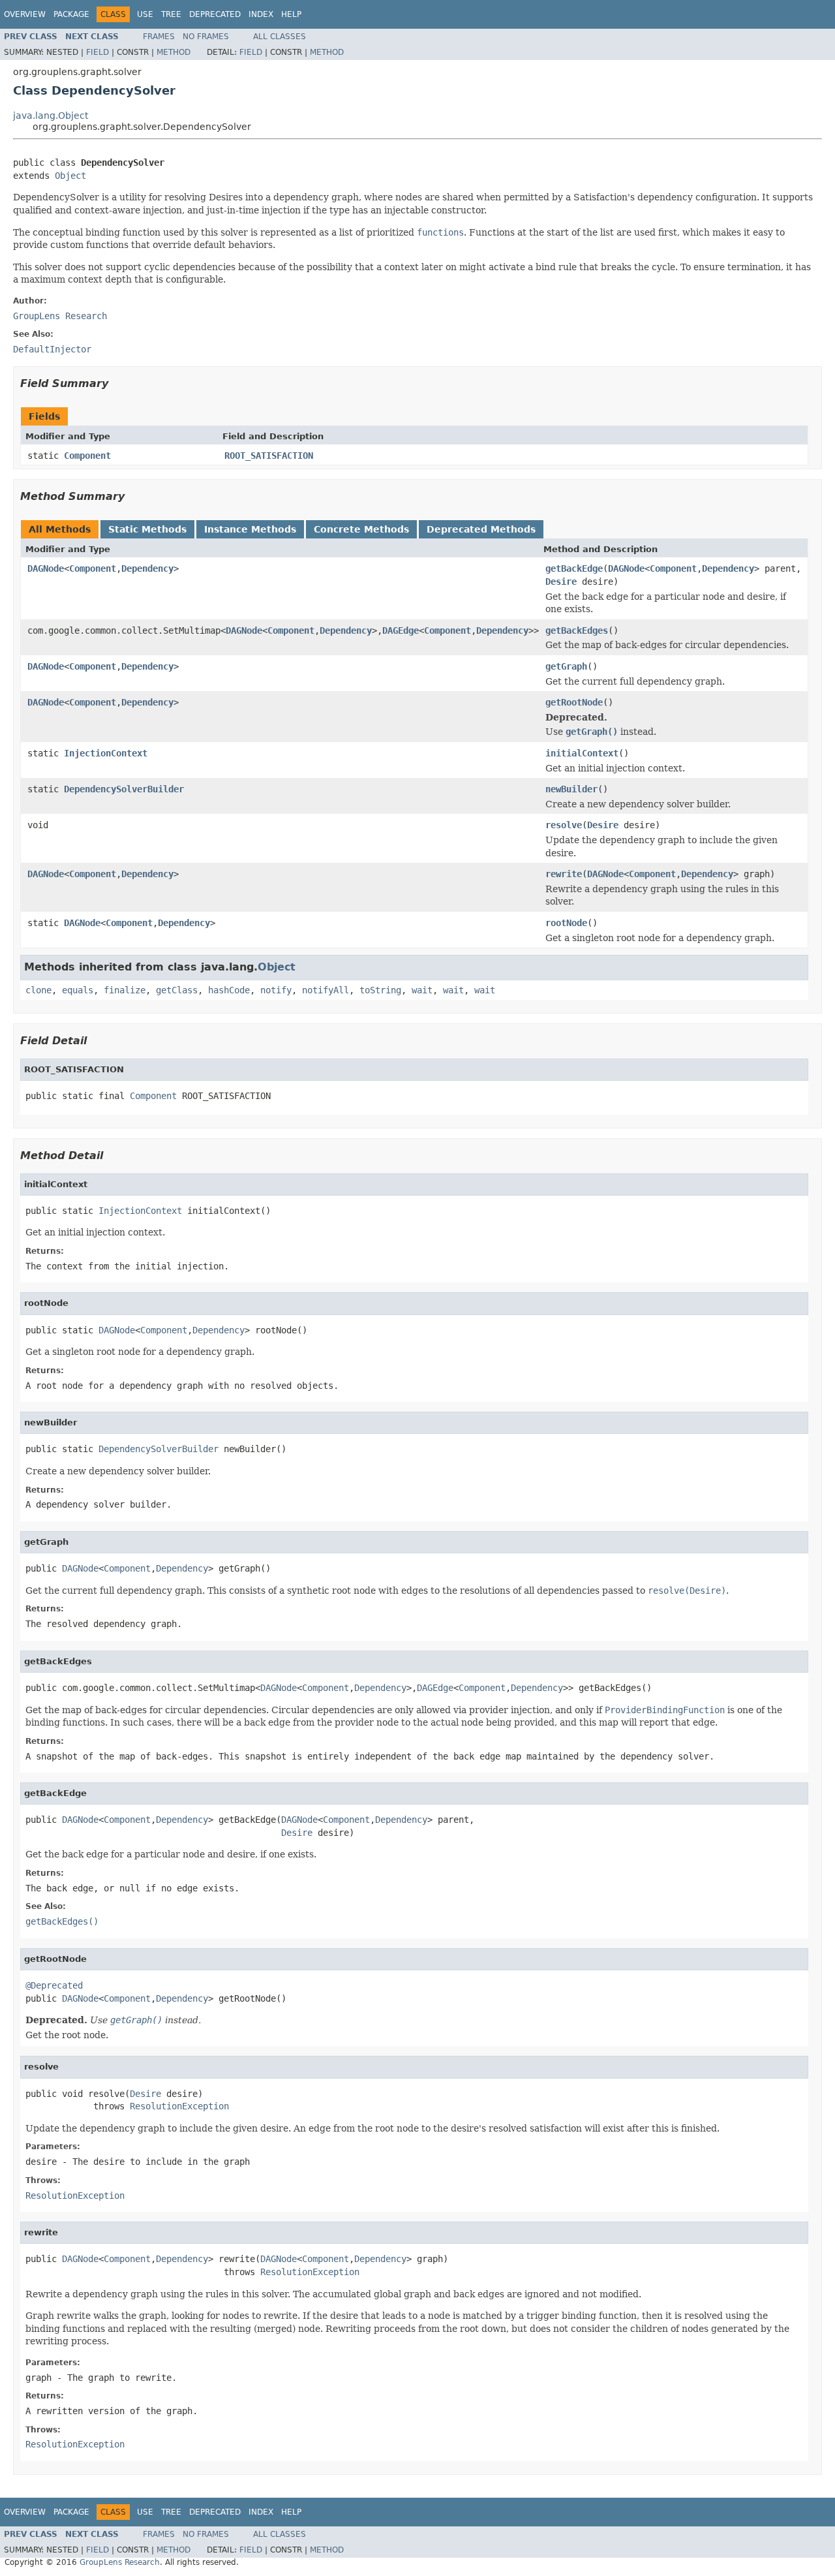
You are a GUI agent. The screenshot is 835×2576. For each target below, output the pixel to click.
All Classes (280, 37)
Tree (171, 14)
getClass (177, 990)
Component (87, 456)
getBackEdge (574, 568)
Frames (159, 37)
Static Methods (147, 529)
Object (70, 176)
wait (422, 990)
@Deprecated (54, 1985)
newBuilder (571, 789)
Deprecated (215, 14)
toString (380, 990)
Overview (25, 14)
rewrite (564, 874)
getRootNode (574, 702)
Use (145, 14)
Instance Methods (250, 529)
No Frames (206, 37)
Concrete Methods (361, 529)
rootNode (566, 923)
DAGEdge (401, 630)
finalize (125, 990)
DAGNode (46, 568)
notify (276, 990)
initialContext (582, 753)
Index (261, 14)
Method (174, 52)
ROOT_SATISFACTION (269, 456)
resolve (564, 825)
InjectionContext (106, 753)
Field (98, 52)
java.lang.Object (51, 116)
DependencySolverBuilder (124, 789)
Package (71, 14)
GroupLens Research (60, 316)
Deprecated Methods (481, 529)
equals (78, 990)
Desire (561, 582)
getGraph (566, 666)
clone (38, 990)
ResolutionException (179, 2106)
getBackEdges (577, 630)
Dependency (147, 568)
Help (291, 14)
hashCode (229, 990)
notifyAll (326, 990)
